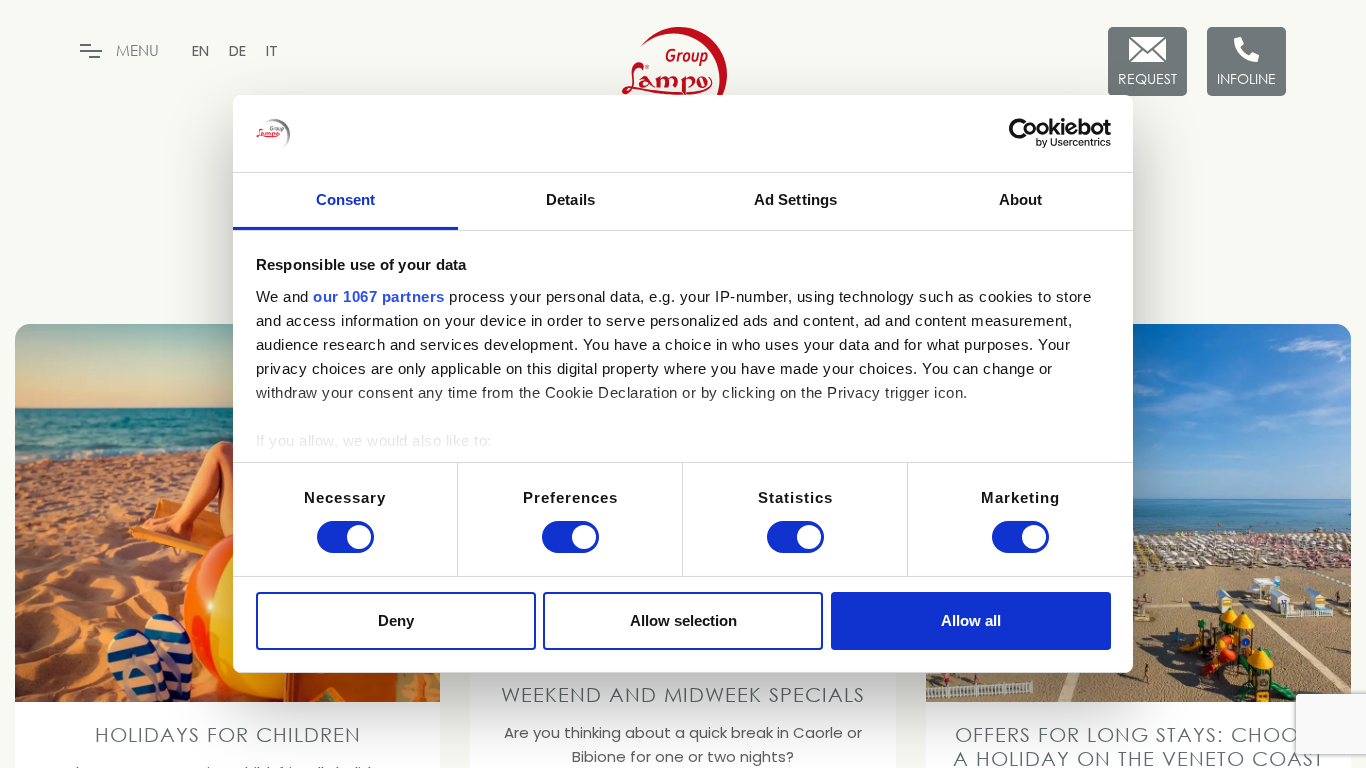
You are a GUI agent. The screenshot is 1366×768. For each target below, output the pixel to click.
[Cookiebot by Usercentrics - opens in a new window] (1023, 133)
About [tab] (1021, 199)
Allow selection (683, 620)
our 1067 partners (379, 296)
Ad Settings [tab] (795, 199)
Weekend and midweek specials (683, 694)
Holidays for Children (228, 734)
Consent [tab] (346, 199)
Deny (396, 620)
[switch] (570, 537)
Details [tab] (570, 199)
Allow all (971, 620)
